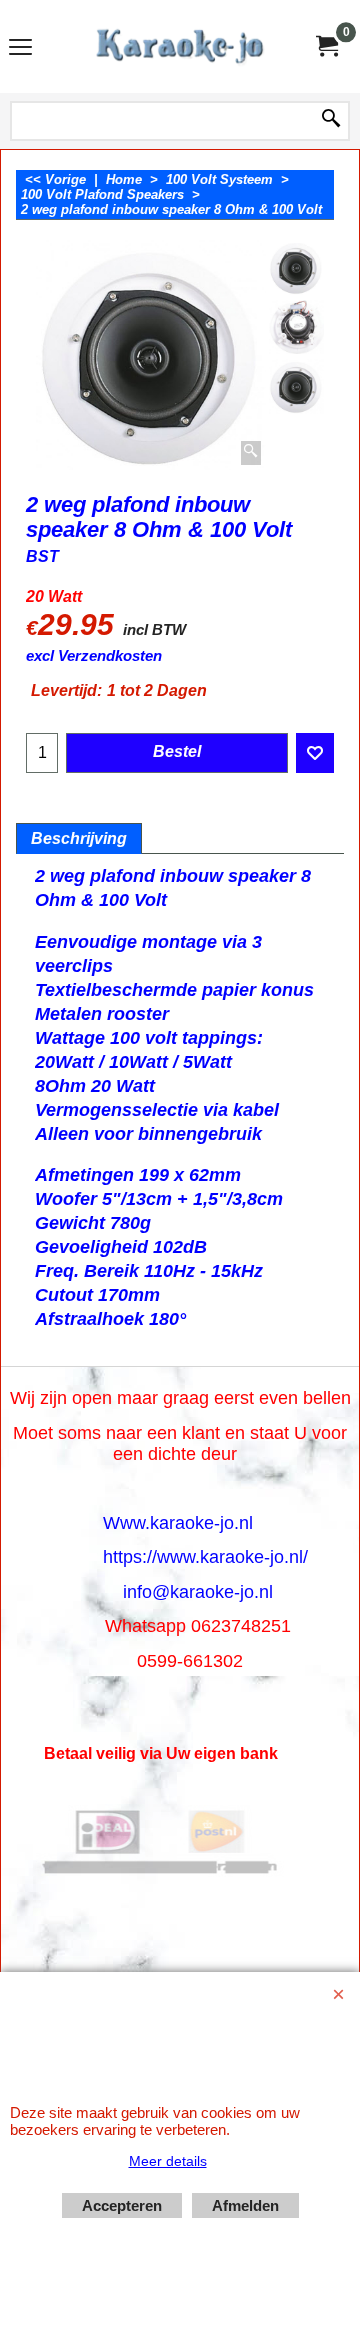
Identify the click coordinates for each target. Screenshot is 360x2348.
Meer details (168, 2161)
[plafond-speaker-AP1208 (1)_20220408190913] (296, 386)
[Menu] (20, 48)
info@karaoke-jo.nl (198, 1592)
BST (42, 556)
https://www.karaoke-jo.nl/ (205, 1557)
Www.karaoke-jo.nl (178, 1523)
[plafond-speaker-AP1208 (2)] (296, 327)
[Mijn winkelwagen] (326, 46)
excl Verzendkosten (94, 656)
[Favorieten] (315, 753)
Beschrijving (79, 838)
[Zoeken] (331, 120)
